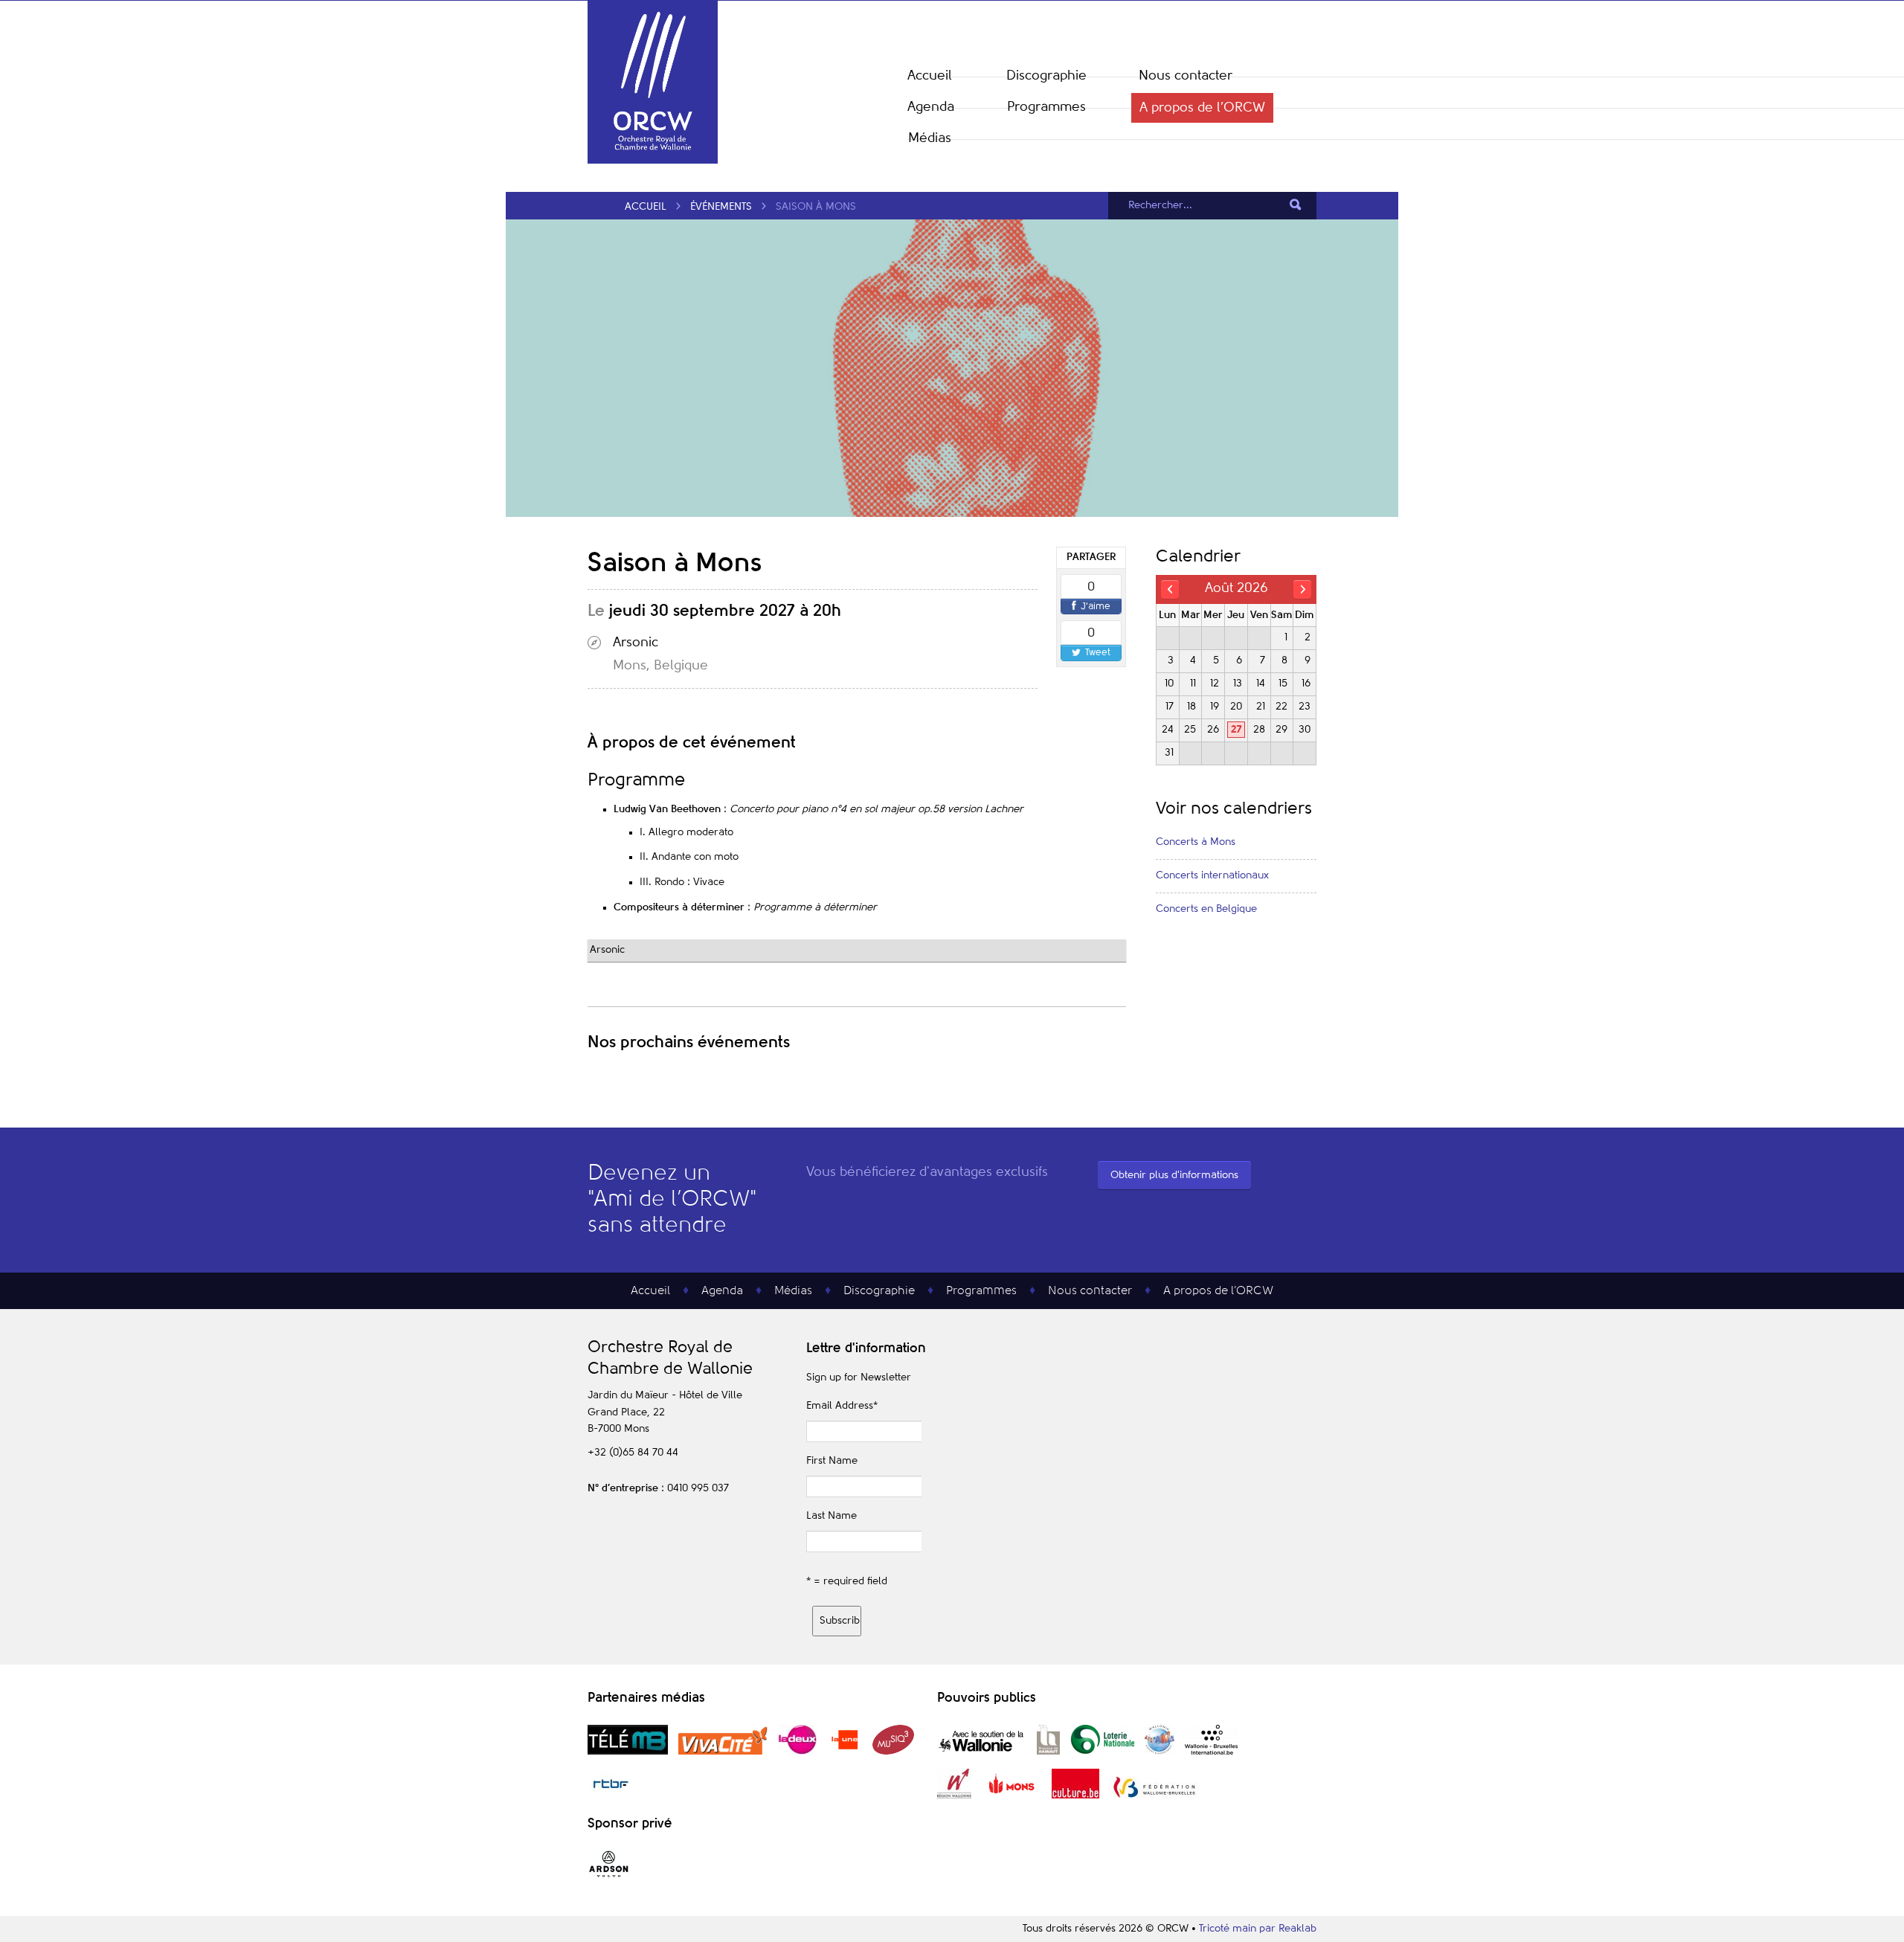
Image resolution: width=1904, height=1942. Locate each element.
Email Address (842, 1406)
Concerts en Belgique (1206, 909)
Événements (721, 207)
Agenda (931, 107)
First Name (832, 1461)
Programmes (1046, 107)
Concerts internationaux (1212, 875)
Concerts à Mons (1196, 842)
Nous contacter (1186, 76)
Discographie (1046, 76)
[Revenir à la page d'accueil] (653, 161)
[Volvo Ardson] (609, 1877)
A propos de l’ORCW (1202, 108)
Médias (930, 138)
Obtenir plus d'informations (1174, 1175)
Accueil (930, 76)
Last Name (832, 1516)
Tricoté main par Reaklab (1258, 1929)
